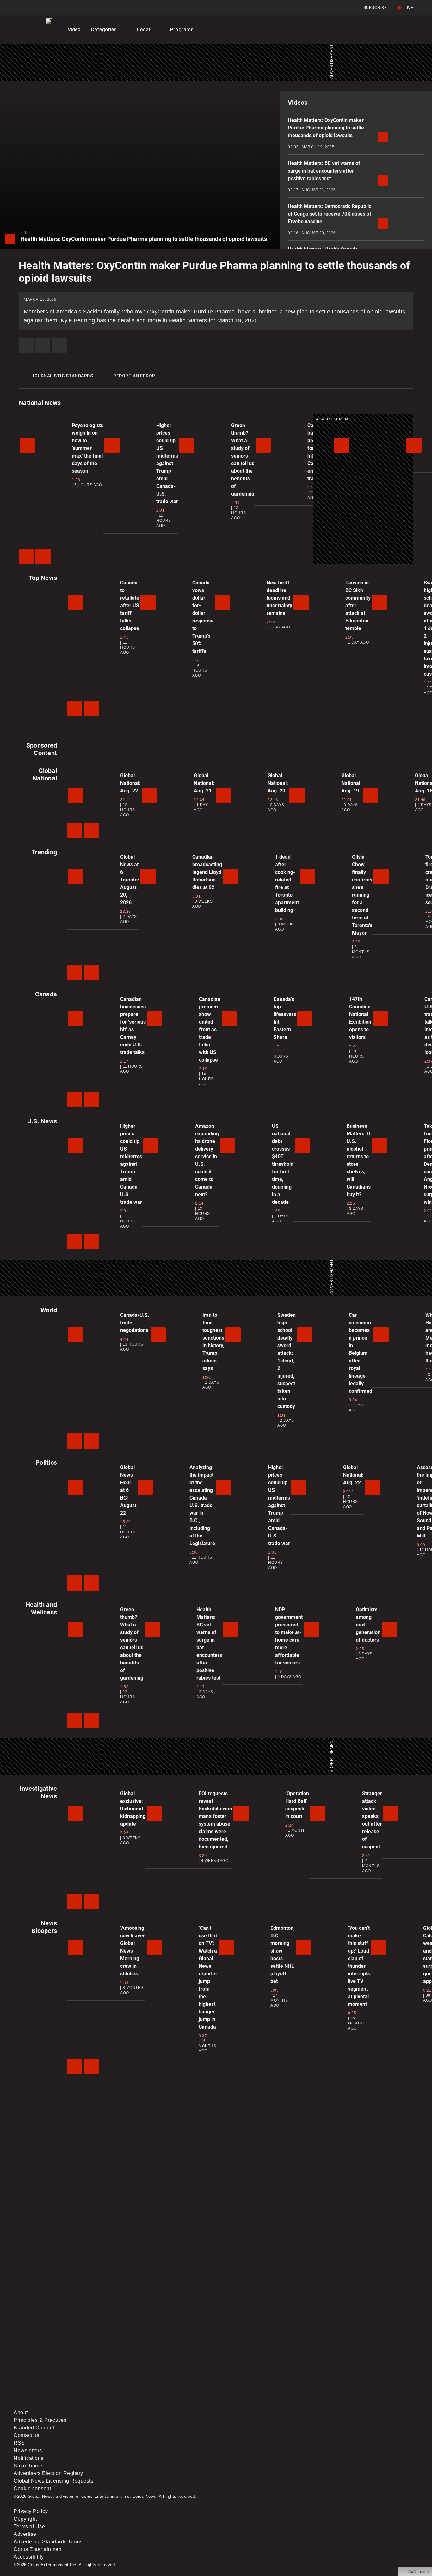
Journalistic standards (62, 376)
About (21, 2412)
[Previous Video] (26, 556)
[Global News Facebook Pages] (62, 2355)
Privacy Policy (31, 2511)
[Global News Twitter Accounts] (158, 2355)
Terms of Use (29, 2526)
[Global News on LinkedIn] (62, 2405)
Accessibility (29, 2557)
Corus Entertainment (38, 2549)
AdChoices (419, 2572)
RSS (19, 2443)
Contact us (26, 2435)
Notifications (29, 2458)
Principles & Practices (40, 2420)
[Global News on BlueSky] (350, 2405)
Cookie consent (32, 2488)
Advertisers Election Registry (48, 2473)
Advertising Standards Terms (48, 2542)
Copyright (25, 2519)
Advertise (25, 2534)
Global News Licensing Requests (53, 2481)
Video (74, 30)
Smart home (28, 2466)
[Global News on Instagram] (350, 2355)
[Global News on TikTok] (158, 2405)
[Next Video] (43, 556)
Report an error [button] (134, 376)
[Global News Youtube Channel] (254, 2355)
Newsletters (28, 2450)
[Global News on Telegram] (254, 2405)
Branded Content (34, 2428)
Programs (182, 30)
